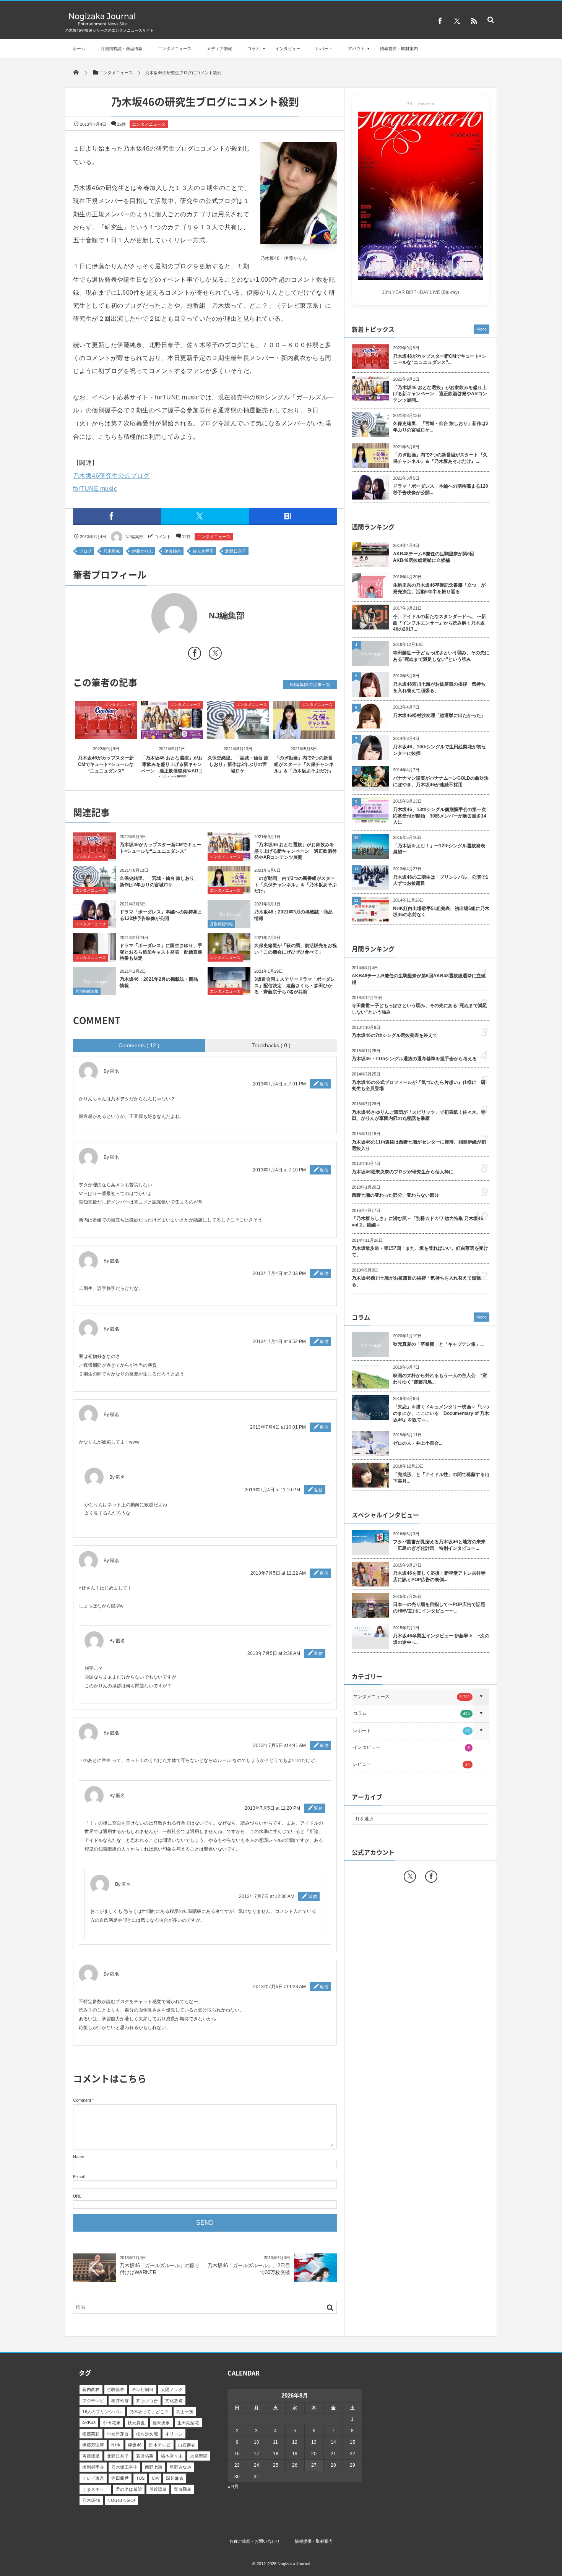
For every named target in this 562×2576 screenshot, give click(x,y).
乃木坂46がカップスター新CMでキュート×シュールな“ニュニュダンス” (106, 764)
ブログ (85, 551)
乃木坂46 (112, 551)
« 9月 (233, 2487)
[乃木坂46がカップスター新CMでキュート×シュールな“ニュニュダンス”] (106, 732)
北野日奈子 (236, 551)
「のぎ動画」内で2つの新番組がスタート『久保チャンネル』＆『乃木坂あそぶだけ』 (304, 764)
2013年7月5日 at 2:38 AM (274, 1653)
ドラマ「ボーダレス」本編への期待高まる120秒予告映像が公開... (441, 489)
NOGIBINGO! (121, 2500)
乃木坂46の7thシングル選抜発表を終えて (395, 1035)
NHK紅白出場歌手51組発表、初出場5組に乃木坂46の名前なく (441, 912)
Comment (82, 2100)
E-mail (79, 2177)
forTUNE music (95, 489)
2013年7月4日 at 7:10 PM (279, 1170)
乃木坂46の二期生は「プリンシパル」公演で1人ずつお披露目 (441, 880)
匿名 (115, 1561)
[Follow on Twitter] (457, 21)
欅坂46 (135, 2445)
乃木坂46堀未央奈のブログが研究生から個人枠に (403, 1172)
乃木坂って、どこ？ (149, 2412)
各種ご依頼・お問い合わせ (255, 2541)
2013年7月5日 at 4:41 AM (279, 1745)
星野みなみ (181, 2467)
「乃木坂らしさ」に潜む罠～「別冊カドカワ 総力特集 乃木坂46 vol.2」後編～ (417, 1222)
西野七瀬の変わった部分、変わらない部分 (395, 1195)
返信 (324, 1084)
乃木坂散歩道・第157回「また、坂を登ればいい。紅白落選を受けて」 (420, 1252)
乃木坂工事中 (124, 2467)
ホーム (79, 49)
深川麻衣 (175, 2478)
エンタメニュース (175, 49)
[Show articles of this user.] (139, 616)
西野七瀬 (154, 2467)
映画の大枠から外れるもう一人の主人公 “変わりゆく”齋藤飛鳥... (440, 1379)
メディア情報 (219, 49)
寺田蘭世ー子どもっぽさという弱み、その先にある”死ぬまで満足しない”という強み (441, 656)
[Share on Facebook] (440, 21)
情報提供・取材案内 (399, 49)
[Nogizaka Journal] (102, 25)
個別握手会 (93, 2467)
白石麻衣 (187, 2445)
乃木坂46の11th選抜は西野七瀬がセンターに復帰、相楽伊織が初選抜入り (419, 1145)
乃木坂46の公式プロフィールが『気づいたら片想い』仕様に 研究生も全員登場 (419, 1086)
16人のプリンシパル (102, 2412)
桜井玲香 (120, 2401)
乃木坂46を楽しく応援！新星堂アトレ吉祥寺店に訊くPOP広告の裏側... (439, 1576)
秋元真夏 (136, 2423)
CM (155, 2478)
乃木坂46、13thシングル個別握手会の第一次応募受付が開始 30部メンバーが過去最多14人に (440, 816)
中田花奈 (112, 2423)
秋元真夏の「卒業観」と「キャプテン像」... (438, 1344)
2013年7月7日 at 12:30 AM (267, 1896)
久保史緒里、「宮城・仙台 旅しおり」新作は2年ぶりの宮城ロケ (238, 764)
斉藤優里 (91, 2456)
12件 (121, 124)
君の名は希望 (129, 2489)
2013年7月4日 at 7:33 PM (279, 1273)
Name (79, 2157)
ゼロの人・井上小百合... (418, 1443)
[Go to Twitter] (215, 655)
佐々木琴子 (203, 551)
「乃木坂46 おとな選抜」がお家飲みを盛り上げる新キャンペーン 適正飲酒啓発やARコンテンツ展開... (440, 394)
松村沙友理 (147, 2434)
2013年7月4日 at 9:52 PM (279, 1342)
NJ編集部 (134, 537)
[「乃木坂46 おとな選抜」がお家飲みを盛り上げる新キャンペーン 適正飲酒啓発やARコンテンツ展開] (172, 732)
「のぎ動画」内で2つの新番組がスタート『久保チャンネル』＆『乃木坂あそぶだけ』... (440, 458)
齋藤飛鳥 (183, 2489)
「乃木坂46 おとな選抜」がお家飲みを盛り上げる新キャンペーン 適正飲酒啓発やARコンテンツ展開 (296, 851)
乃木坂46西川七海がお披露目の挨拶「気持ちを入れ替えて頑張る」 (439, 687)
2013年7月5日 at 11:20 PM (272, 1808)
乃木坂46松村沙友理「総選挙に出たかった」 (439, 715)
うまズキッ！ (95, 2489)
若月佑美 (145, 2456)
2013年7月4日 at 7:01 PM (279, 1084)
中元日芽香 (118, 2434)
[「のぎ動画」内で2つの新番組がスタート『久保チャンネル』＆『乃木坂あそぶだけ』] (304, 732)
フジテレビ (93, 2401)
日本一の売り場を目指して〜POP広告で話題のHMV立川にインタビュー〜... (439, 1608)
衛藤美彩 (91, 2434)
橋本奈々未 (172, 2456)
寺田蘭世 (120, 2478)
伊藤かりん (142, 551)
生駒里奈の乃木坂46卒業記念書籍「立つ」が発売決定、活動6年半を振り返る (439, 588)
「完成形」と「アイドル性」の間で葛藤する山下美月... (441, 1478)
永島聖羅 (199, 2456)
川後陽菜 (158, 2489)
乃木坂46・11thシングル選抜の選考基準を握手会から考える (414, 1059)
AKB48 (89, 2423)
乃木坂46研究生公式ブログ (111, 476)
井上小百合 (147, 2401)
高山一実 (185, 2412)
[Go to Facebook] (195, 655)
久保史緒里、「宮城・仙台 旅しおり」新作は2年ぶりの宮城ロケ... (441, 427)
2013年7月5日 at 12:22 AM (278, 1573)
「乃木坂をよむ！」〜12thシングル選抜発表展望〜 (439, 849)
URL (77, 2196)
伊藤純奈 (173, 551)
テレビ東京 (93, 2478)
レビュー (411, 1764)
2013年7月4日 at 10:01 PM (278, 1427)
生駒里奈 (116, 2389)
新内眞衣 (91, 2389)
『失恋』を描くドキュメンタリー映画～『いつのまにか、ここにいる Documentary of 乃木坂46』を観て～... (441, 1413)
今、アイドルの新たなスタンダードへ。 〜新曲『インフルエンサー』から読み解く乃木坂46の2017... (439, 623)
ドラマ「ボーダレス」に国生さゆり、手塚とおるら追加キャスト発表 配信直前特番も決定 (161, 952)
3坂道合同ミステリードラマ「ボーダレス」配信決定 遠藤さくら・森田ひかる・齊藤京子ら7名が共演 (295, 986)
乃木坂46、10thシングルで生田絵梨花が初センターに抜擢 (439, 750)
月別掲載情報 (221, 924)
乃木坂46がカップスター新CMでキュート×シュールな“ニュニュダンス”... (440, 359)
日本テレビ (160, 2445)
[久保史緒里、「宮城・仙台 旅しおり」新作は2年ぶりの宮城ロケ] (238, 732)
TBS (140, 2478)
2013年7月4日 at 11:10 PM (272, 1490)
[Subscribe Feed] (474, 21)
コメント (162, 537)
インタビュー (288, 49)
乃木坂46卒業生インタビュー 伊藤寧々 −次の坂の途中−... (441, 1639)
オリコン (174, 2434)
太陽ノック (172, 2389)
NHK (116, 2445)
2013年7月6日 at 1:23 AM (279, 1987)
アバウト (356, 49)
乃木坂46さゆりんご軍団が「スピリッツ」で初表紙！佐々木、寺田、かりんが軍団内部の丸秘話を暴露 (419, 1115)
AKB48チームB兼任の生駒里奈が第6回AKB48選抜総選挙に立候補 (434, 557)
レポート (324, 49)
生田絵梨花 (188, 2423)
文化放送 (174, 2401)
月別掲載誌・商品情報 (122, 49)
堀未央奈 (161, 2423)
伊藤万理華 (93, 2445)
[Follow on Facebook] (431, 1877)
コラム (254, 49)
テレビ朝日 (143, 2389)
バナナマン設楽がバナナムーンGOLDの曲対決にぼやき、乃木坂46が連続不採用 (441, 781)
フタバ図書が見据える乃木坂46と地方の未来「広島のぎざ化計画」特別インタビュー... (439, 1545)
